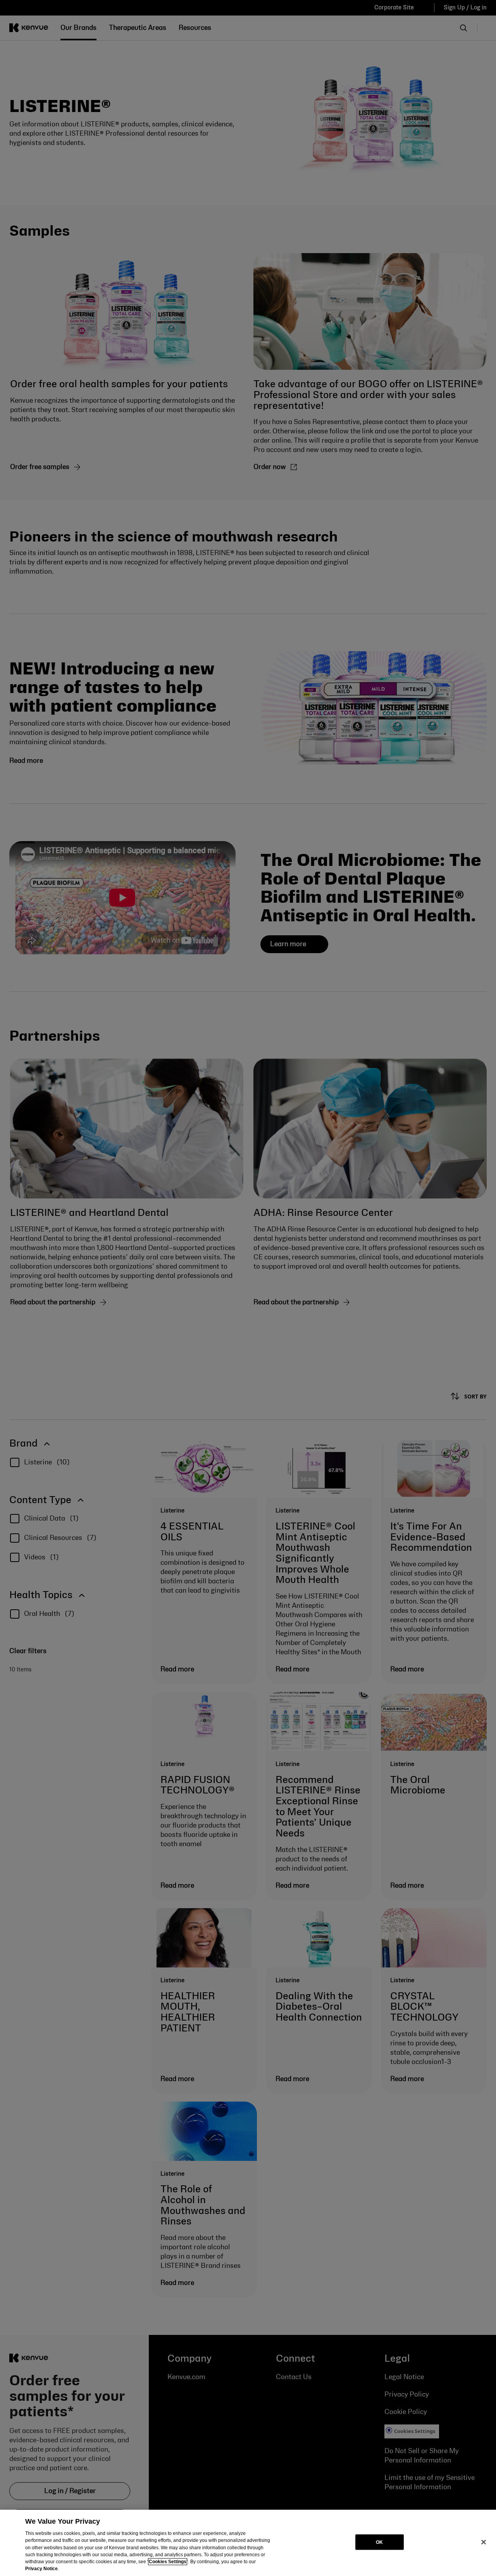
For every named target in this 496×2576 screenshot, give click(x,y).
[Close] (484, 2542)
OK (379, 2542)
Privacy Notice (41, 2569)
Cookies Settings (168, 2562)
